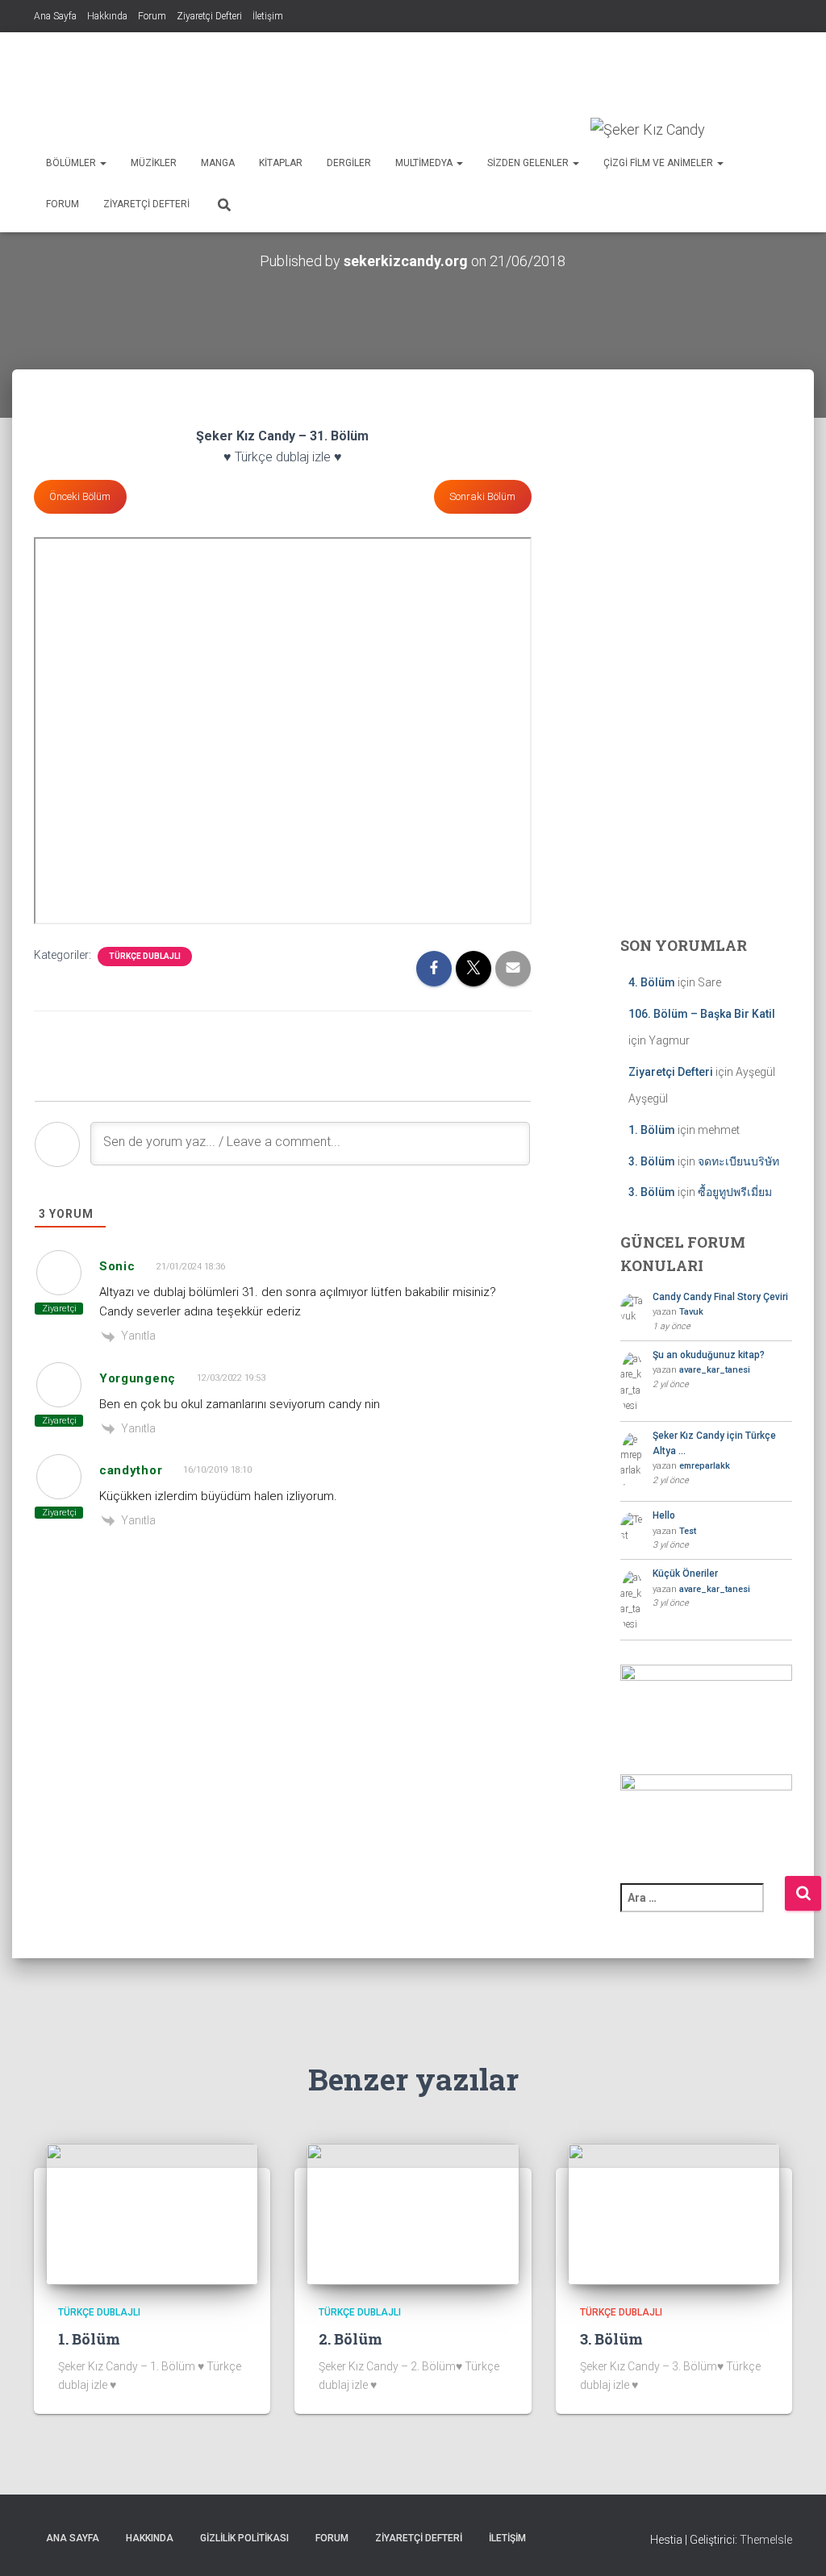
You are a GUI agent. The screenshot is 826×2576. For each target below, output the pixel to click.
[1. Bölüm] (152, 2213)
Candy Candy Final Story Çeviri (720, 1297)
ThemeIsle (766, 2540)
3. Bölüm (652, 1161)
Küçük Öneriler (685, 1574)
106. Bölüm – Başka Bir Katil (702, 1014)
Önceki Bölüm (80, 496)
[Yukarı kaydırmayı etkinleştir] (794, 2544)
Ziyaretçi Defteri (209, 16)
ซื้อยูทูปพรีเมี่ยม (735, 1192)
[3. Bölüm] (674, 2213)
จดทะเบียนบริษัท (738, 1161)
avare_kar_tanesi (715, 1370)
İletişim (268, 16)
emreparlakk (705, 1466)
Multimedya (425, 163)
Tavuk (691, 1312)
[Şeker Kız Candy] (648, 130)
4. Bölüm (652, 982)
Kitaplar (281, 163)
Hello (664, 1515)
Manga (218, 163)
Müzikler (154, 163)
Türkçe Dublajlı (145, 956)
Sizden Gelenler (529, 163)
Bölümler (72, 163)
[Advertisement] (499, 77)
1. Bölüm (652, 1130)
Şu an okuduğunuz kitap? (709, 1355)
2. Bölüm (350, 2339)
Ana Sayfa (55, 16)
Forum (152, 16)
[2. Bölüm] (413, 2213)
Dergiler (349, 163)
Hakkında (107, 16)
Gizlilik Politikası (244, 2538)
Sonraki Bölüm (482, 496)
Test (688, 1531)
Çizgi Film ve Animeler (659, 163)
